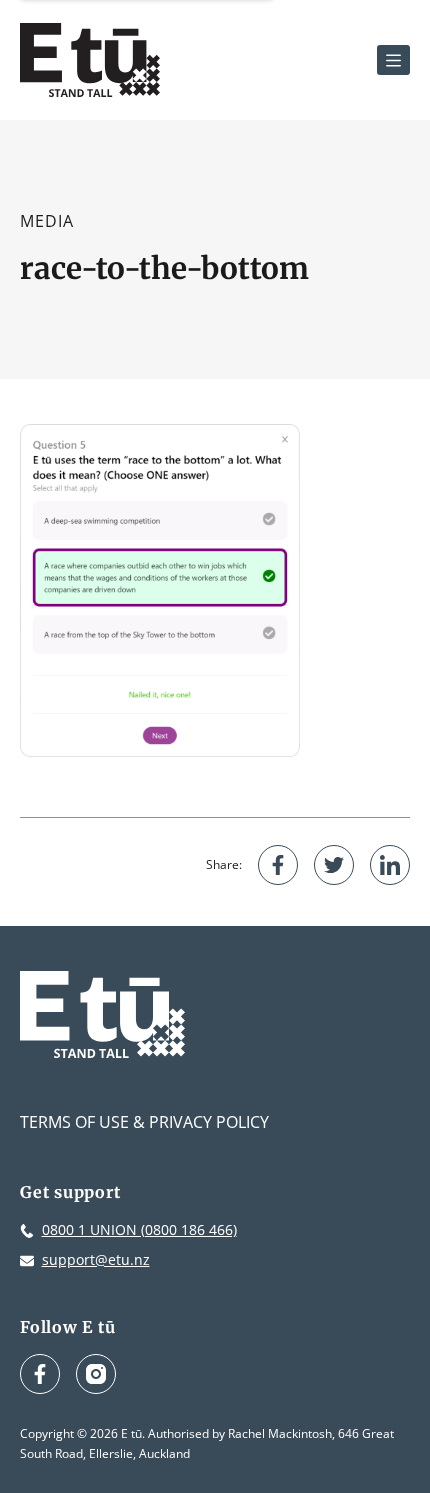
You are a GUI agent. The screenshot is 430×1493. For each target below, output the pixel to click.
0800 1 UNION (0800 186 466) (139, 1229)
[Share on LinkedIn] (390, 865)
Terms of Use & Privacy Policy (144, 1122)
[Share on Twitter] (334, 865)
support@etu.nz (96, 1259)
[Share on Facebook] (278, 865)
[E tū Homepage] (90, 60)
